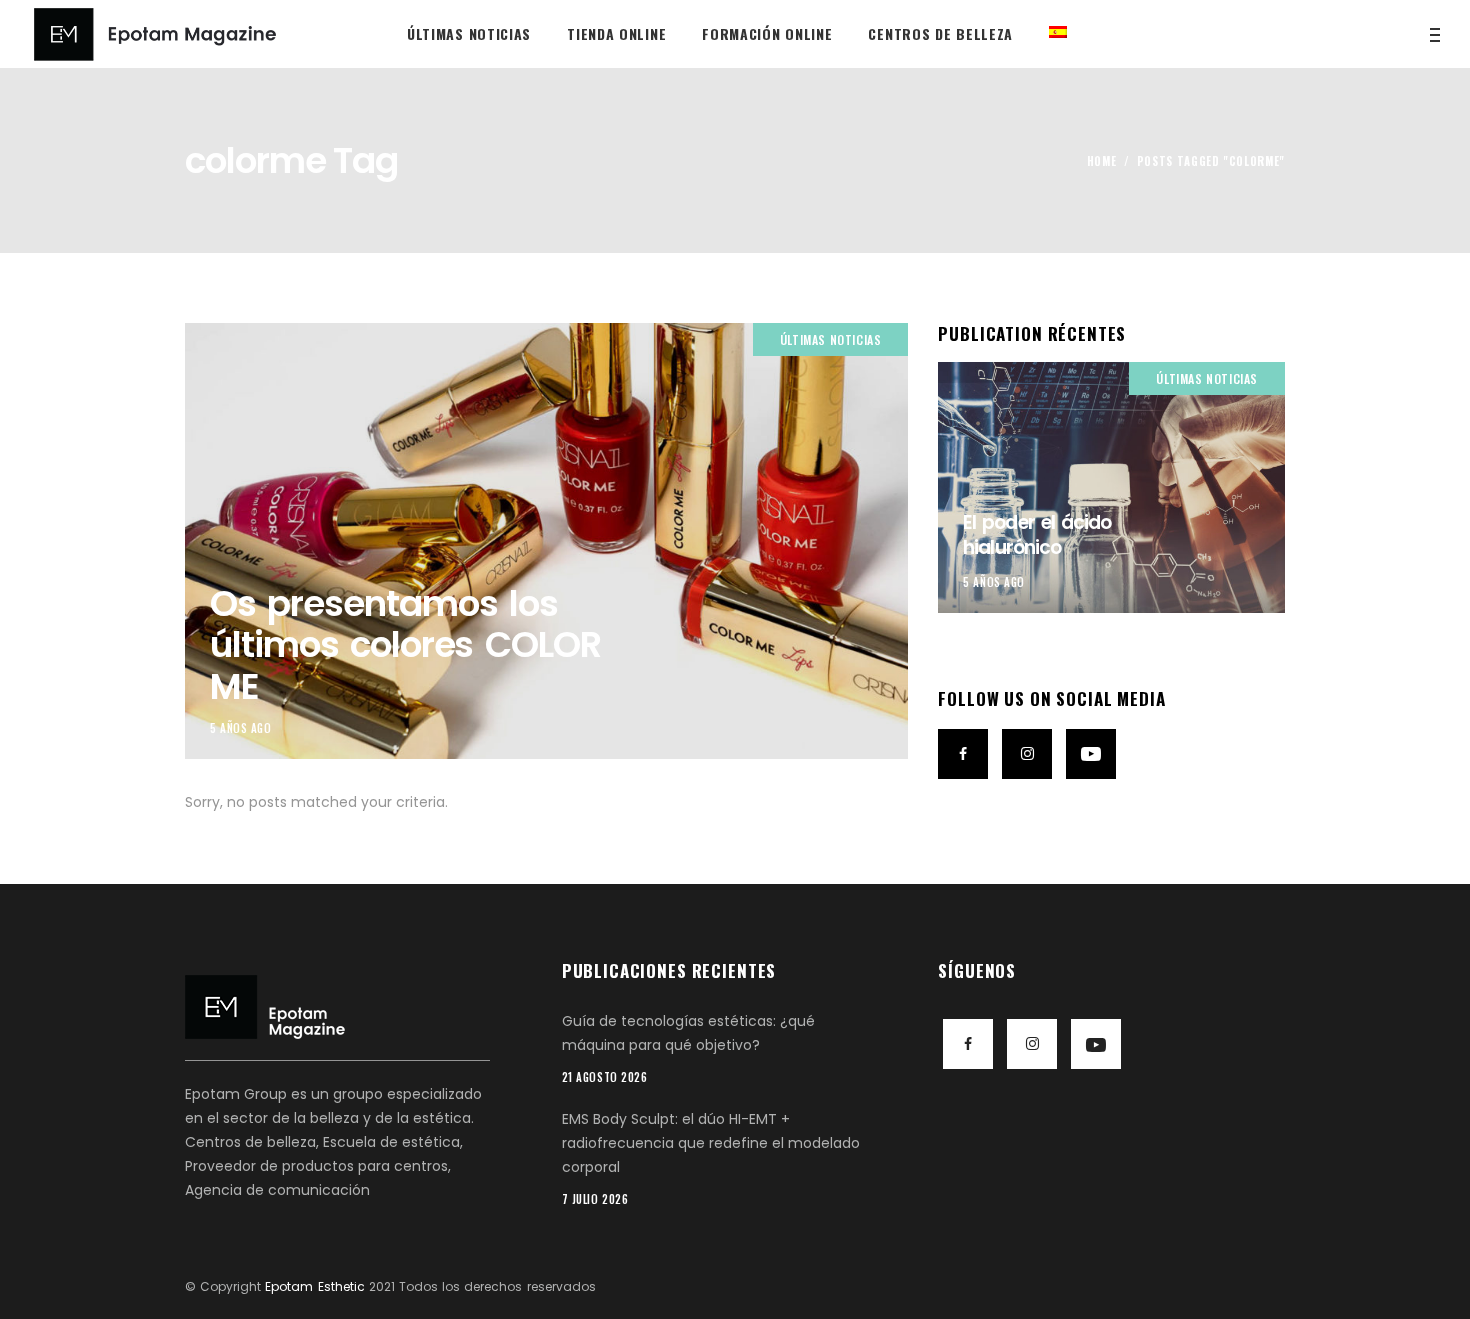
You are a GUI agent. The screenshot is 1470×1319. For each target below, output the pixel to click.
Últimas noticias (831, 339)
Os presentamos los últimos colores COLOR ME (405, 645)
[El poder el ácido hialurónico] (1111, 487)
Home (1102, 161)
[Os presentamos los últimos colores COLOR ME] (546, 541)
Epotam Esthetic (314, 1286)
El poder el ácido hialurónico (1037, 535)
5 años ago (241, 728)
